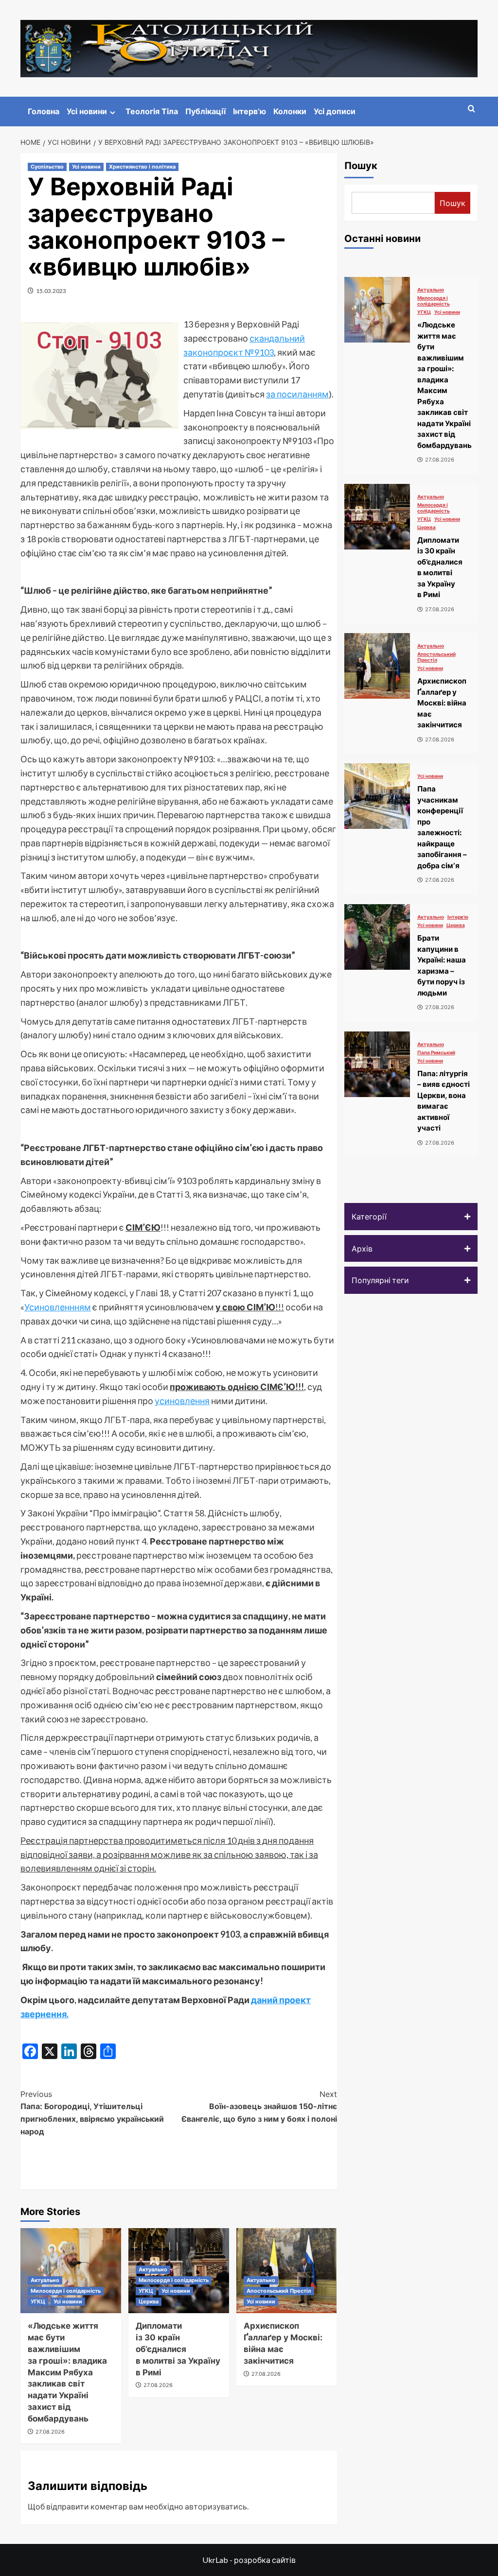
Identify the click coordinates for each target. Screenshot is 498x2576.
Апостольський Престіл (279, 2291)
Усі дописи (335, 111)
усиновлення (182, 1401)
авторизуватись (216, 2506)
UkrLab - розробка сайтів (249, 2560)
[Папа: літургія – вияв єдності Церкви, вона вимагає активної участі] (377, 1064)
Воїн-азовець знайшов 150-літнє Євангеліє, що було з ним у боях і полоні (259, 2106)
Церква (149, 2301)
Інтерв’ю (249, 111)
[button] (411, 1217)
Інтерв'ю (458, 917)
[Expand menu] (113, 112)
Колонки (290, 111)
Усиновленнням (58, 1307)
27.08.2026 (50, 2432)
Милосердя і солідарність (66, 2291)
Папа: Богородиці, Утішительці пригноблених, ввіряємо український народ (92, 2113)
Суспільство (47, 167)
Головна (44, 111)
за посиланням (297, 394)
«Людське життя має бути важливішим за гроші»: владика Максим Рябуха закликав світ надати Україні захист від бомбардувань (67, 2372)
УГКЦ (38, 2301)
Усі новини (87, 111)
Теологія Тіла (152, 111)
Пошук (361, 166)
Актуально (45, 2280)
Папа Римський (436, 1052)
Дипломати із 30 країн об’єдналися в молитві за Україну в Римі (178, 2349)
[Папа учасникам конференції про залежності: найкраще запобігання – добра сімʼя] (377, 796)
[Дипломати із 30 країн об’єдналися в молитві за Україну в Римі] (377, 517)
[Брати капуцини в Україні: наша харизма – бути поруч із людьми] (377, 937)
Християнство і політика (142, 167)
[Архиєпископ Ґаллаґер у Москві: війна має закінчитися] (377, 666)
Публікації (205, 111)
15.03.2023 (51, 291)
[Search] (471, 109)
